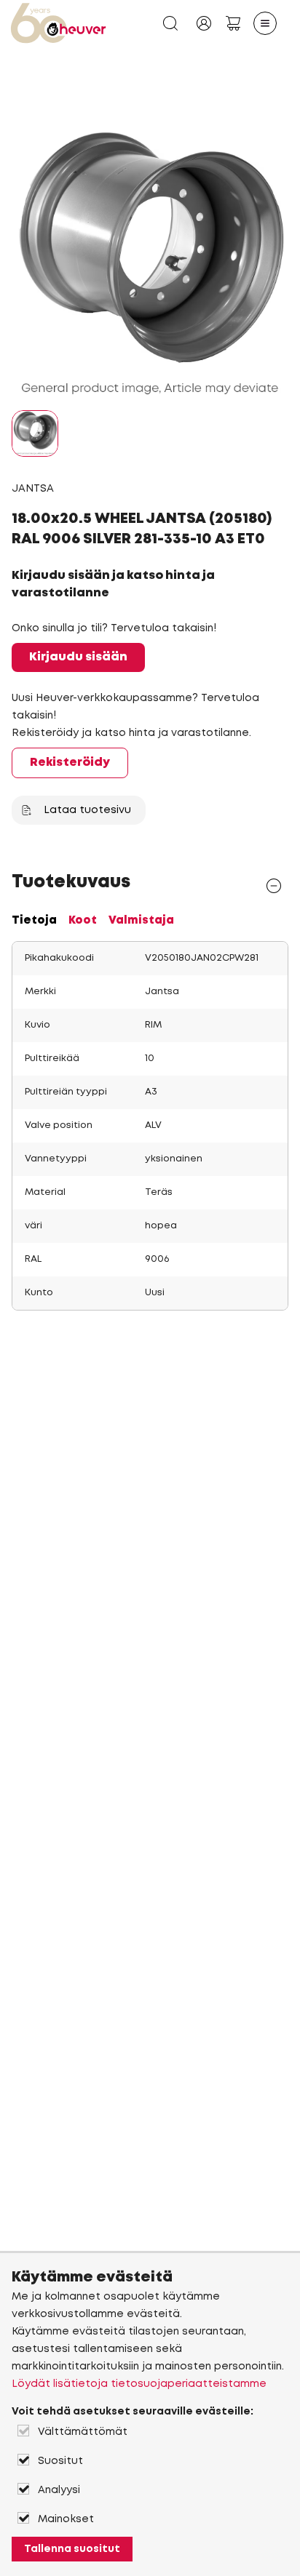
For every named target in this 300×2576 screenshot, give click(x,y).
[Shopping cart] (233, 23)
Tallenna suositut (72, 2549)
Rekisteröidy (70, 763)
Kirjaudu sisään (78, 657)
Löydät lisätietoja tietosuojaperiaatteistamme (139, 2384)
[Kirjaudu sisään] (204, 23)
